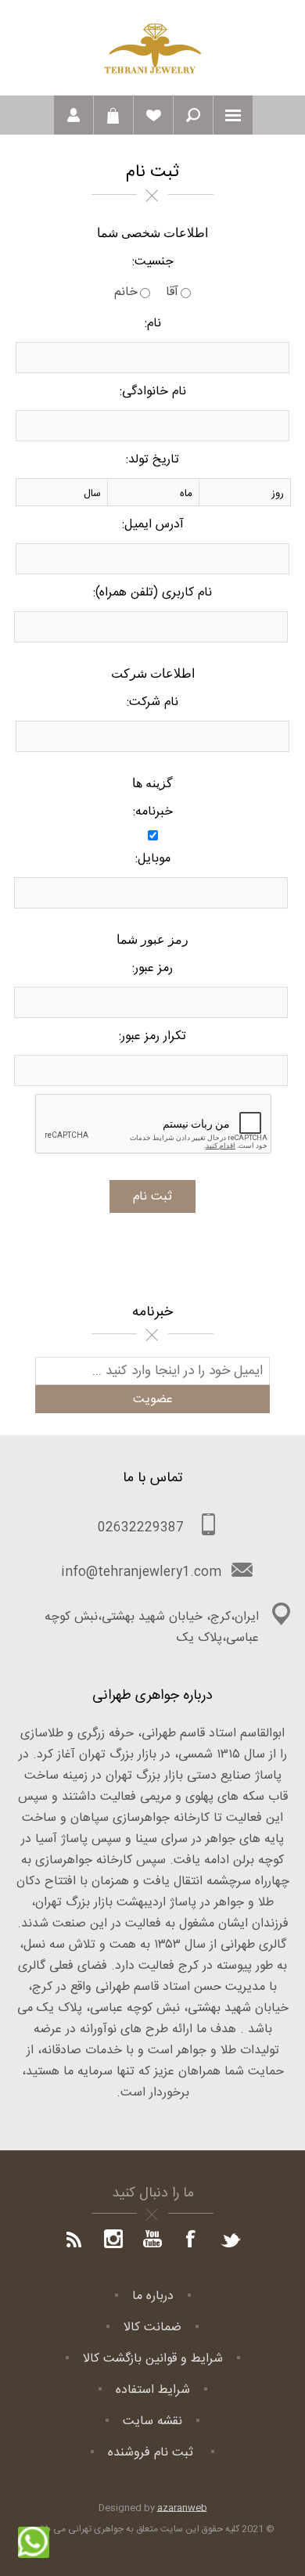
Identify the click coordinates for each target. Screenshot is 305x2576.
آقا (172, 292)
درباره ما (153, 2296)
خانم (126, 292)
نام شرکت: (152, 702)
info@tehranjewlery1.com (141, 1572)
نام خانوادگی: (153, 392)
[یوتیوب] (152, 2240)
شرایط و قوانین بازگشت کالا (153, 2359)
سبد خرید (113, 115)
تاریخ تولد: (152, 460)
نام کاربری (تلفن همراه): (152, 593)
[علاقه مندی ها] (153, 115)
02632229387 (141, 1528)
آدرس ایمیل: (153, 525)
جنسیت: (153, 262)
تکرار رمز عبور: (152, 1036)
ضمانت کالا (152, 2328)
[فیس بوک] (192, 2240)
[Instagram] (113, 2240)
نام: (153, 324)
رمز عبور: (152, 968)
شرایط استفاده (153, 2390)
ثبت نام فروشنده (152, 2453)
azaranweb (182, 2508)
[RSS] (74, 2240)
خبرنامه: (153, 812)
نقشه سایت (152, 2421)
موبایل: (153, 859)
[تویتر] (231, 2240)
